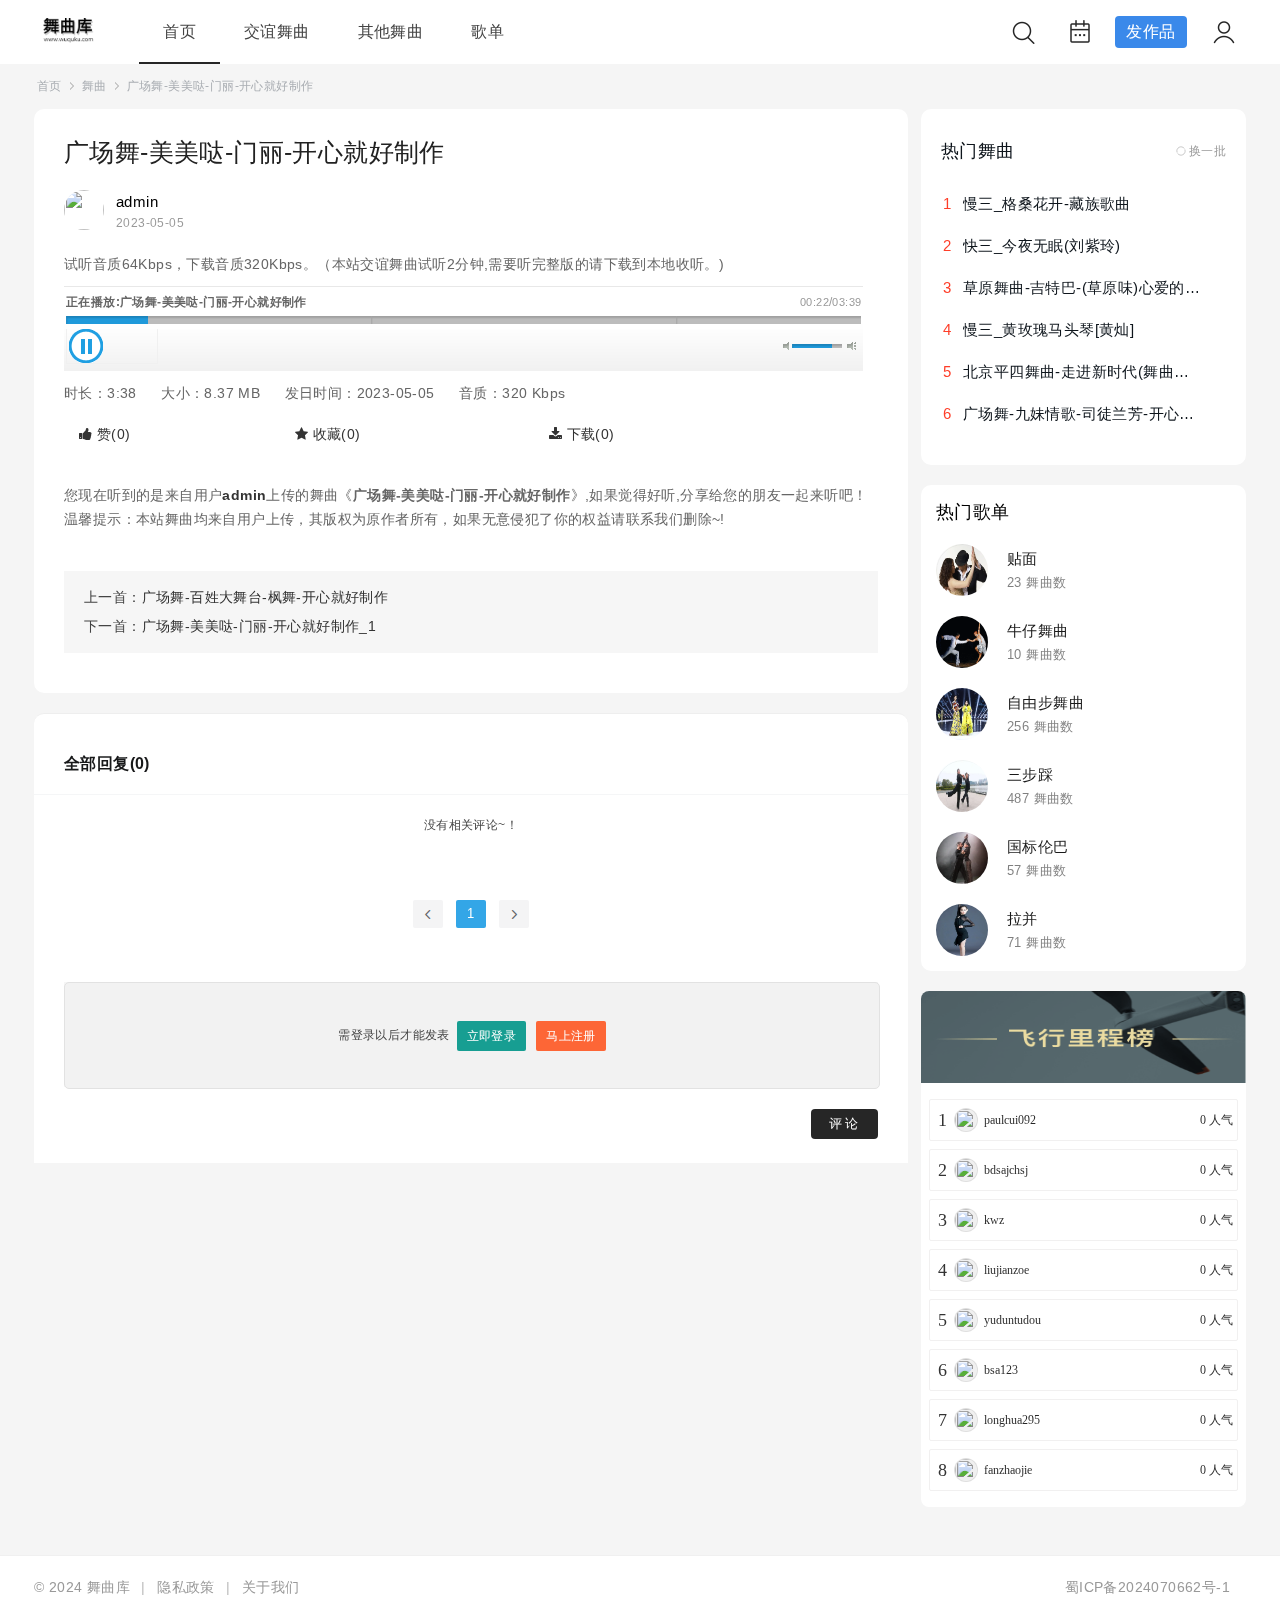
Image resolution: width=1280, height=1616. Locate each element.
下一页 (514, 914)
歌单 (487, 31)
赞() (111, 434)
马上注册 (571, 1036)
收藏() (334, 434)
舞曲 (94, 86)
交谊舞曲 (277, 31)
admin (137, 201)
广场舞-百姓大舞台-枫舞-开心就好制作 (265, 597)
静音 (787, 346)
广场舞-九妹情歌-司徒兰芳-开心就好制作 (1102, 413)
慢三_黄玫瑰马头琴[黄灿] (1048, 329)
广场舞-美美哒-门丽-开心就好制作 (220, 86)
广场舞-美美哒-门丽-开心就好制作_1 (259, 626)
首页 (179, 31)
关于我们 (271, 1587)
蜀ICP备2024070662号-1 (1147, 1587)
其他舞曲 (391, 31)
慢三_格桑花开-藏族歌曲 (1047, 203)
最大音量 (851, 346)
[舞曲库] (66, 40)
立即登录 (492, 1036)
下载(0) (588, 434)
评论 (845, 1123)
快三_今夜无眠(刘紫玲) (1042, 245)
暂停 (86, 346)
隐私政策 (186, 1587)
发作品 (1150, 31)
